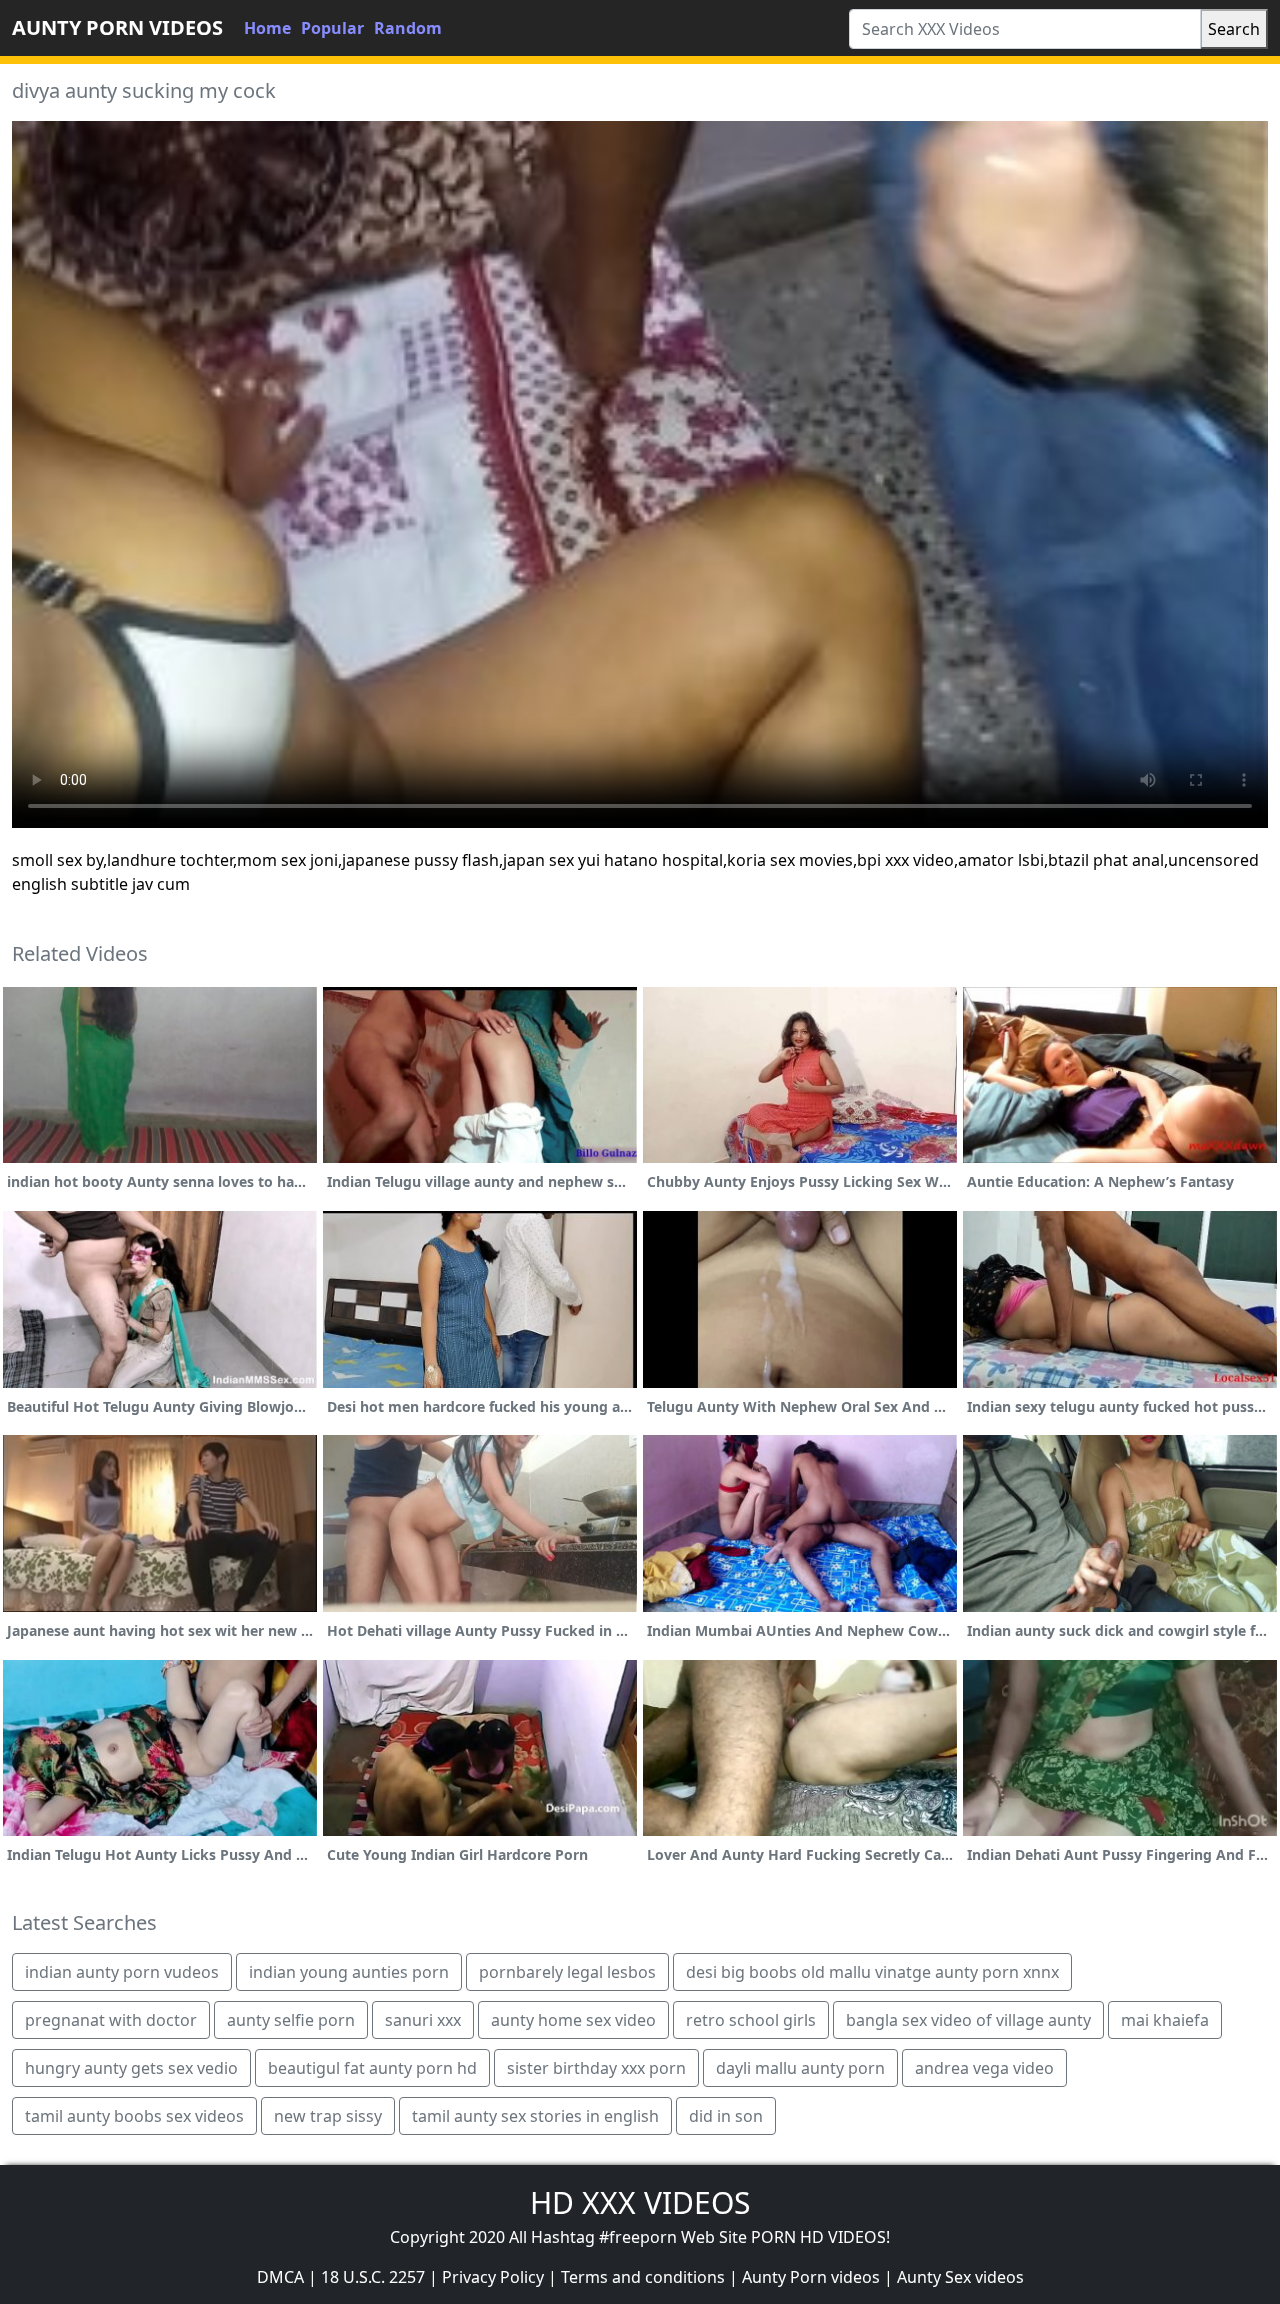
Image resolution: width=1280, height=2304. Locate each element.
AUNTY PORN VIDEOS (117, 27)
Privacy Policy (493, 2277)
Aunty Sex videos (960, 2277)
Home (267, 28)
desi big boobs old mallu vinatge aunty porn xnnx (872, 1972)
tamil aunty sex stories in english (535, 2116)
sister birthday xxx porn (596, 2068)
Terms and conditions (643, 2277)
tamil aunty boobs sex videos (134, 2116)
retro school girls (751, 2020)
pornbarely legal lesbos (567, 1972)
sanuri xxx (423, 2020)
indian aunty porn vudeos (122, 1972)
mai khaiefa (1165, 2020)
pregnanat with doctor (111, 2020)
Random (408, 28)
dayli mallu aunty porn (800, 2068)
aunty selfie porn (291, 2020)
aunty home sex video (573, 2020)
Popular (332, 28)
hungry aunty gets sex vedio (131, 2068)
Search (1234, 29)
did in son (726, 2116)
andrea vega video (984, 2068)
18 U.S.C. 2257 (373, 2277)
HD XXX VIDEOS (640, 2202)
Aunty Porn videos (811, 2277)
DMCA (280, 2277)
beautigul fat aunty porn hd (372, 2068)
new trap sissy (328, 2116)
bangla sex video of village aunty (968, 2020)
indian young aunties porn (349, 1972)
